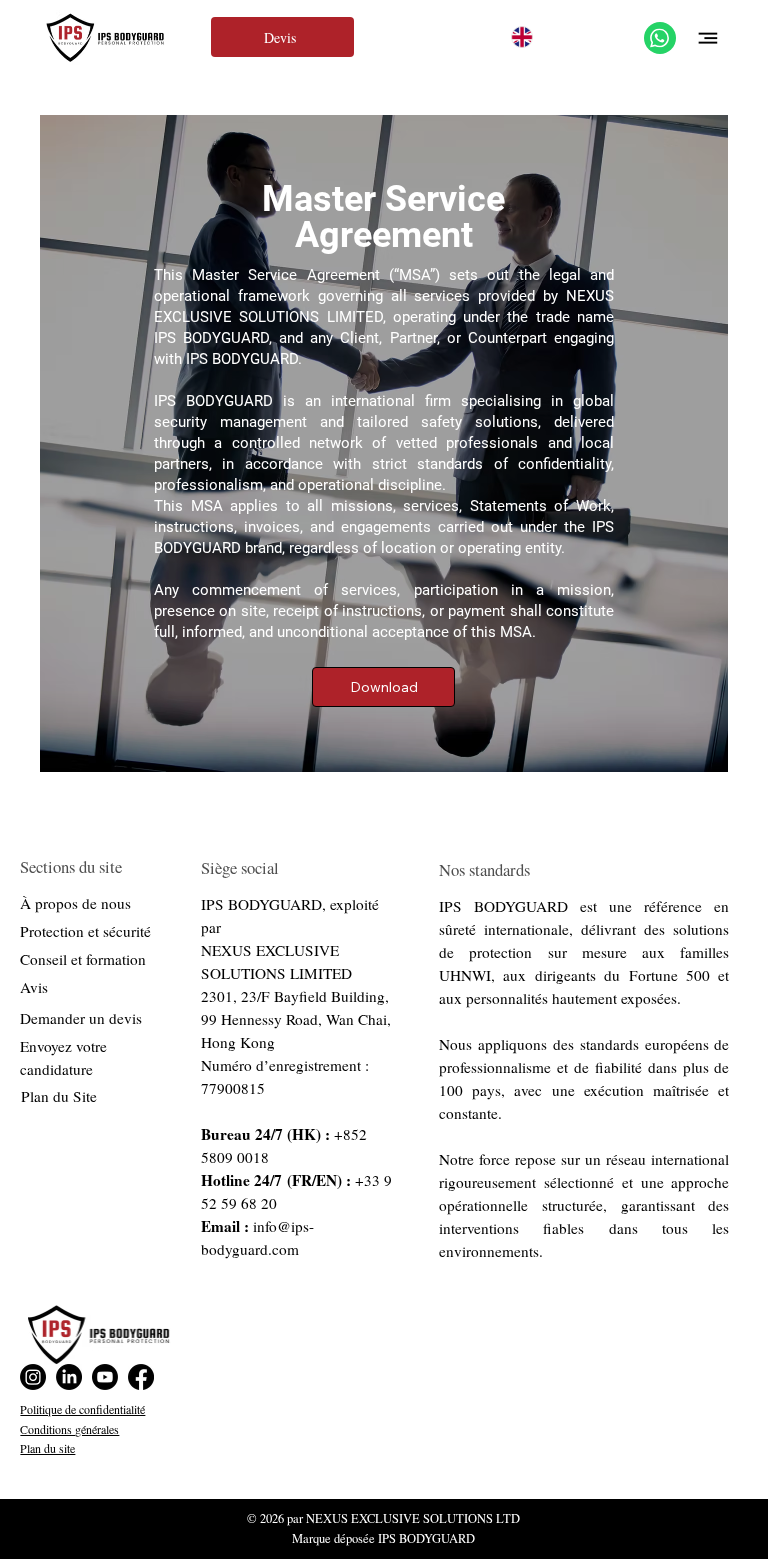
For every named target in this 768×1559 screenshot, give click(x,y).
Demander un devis (81, 1018)
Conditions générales (69, 1429)
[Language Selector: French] (539, 37)
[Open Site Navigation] (708, 38)
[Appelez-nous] (660, 38)
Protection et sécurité (85, 931)
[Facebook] (141, 1377)
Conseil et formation (83, 959)
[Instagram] (33, 1377)
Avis (34, 987)
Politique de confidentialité (82, 1409)
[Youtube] (105, 1377)
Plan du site (47, 1448)
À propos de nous (75, 903)
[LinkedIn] (69, 1377)
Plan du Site (59, 1096)
